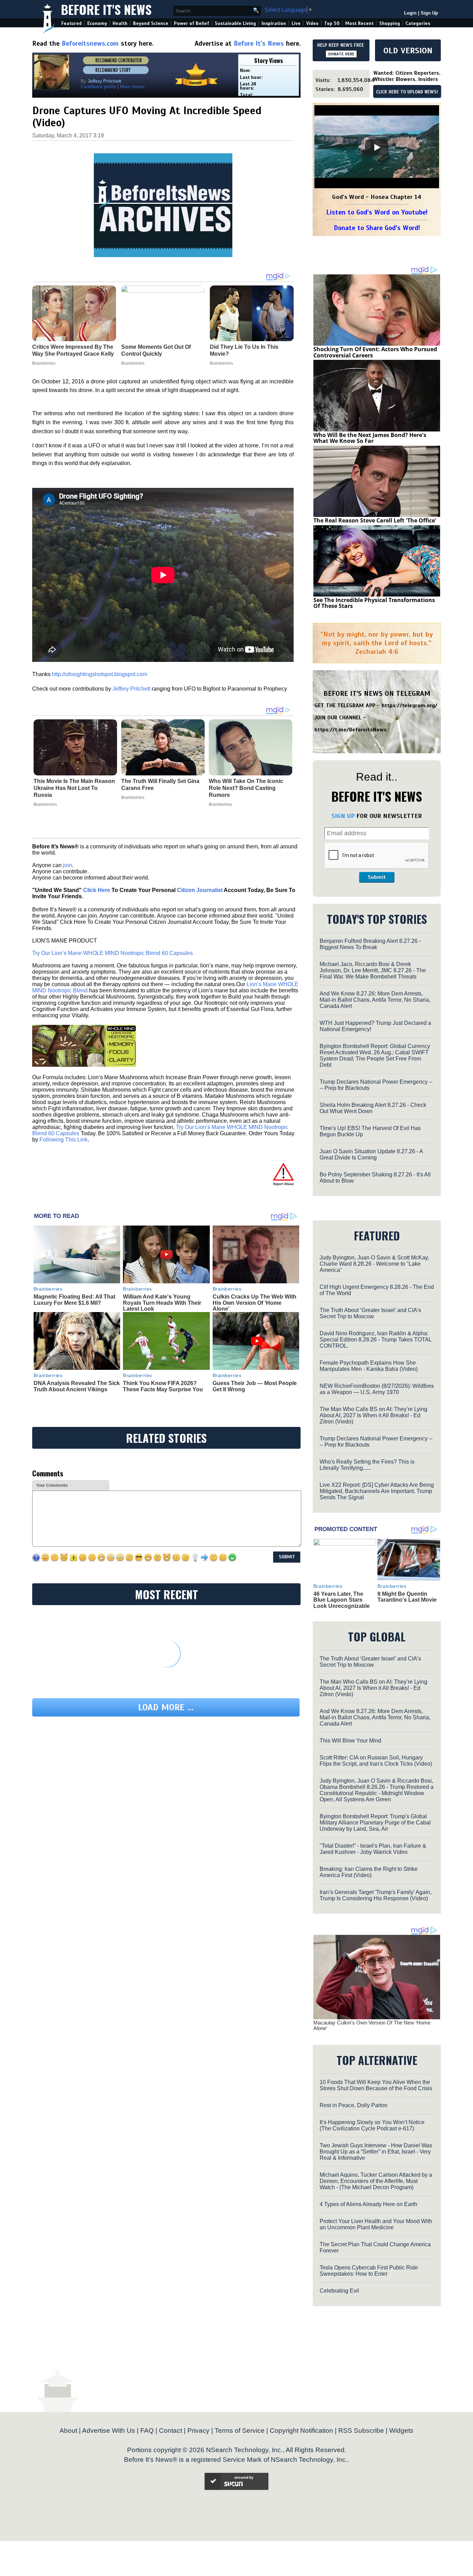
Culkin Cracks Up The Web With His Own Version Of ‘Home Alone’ (255, 1303)
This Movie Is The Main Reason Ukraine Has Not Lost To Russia (74, 788)
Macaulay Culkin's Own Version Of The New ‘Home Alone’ (372, 2026)
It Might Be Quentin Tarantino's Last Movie (407, 1597)
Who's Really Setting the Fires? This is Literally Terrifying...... (367, 1465)
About (68, 2431)
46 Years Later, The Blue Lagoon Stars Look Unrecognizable (342, 1600)
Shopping (390, 23)
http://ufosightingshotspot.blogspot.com (100, 674)
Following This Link (64, 1140)
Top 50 (332, 23)
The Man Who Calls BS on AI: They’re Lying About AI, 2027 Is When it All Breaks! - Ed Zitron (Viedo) (373, 1415)
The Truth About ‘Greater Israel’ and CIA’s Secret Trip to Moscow (370, 1313)
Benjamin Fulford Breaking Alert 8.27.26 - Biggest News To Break (370, 944)
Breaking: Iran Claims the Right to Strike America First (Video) (369, 1872)
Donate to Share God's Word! (377, 228)
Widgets (401, 2431)
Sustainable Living (235, 23)
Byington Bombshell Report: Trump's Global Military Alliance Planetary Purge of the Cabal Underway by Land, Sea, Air (375, 1823)
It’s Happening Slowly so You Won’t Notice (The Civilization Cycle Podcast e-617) (372, 2125)
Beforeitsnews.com (90, 43)
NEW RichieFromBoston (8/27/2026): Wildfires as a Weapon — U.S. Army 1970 (377, 1389)
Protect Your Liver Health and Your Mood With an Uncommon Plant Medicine (376, 2224)
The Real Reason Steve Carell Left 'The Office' (375, 520)
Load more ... (166, 1707)
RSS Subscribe (361, 2431)
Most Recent (359, 23)
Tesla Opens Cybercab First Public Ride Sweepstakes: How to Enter (369, 2271)
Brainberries (45, 804)
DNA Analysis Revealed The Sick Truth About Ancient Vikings (77, 1386)
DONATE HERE (341, 54)
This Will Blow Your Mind (350, 1741)
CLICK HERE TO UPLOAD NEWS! (407, 92)
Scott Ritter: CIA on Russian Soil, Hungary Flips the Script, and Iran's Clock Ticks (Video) (376, 1761)
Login (410, 13)
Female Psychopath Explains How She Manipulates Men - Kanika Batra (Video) (369, 1366)
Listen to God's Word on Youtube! (377, 212)
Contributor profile (98, 87)
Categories (418, 23)
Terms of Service (240, 2431)
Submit (377, 877)
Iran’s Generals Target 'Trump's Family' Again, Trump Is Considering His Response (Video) (376, 1895)
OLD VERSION (408, 51)
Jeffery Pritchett (131, 689)
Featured (72, 23)
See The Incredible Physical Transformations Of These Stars (374, 603)
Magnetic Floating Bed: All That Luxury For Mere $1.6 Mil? (74, 1300)
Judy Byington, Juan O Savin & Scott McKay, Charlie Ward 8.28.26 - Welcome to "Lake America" (374, 1264)
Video (312, 23)
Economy (97, 23)
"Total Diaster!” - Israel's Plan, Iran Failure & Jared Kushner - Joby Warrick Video (373, 1849)
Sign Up (429, 13)
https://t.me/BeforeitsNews (351, 730)
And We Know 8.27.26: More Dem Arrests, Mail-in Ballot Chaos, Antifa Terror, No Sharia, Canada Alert (375, 1000)
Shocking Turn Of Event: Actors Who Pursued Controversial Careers (375, 352)
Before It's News (106, 9)
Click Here (97, 890)
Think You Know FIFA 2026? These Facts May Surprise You (163, 1386)
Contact (171, 2431)
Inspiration (274, 23)
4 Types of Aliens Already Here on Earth (368, 2204)
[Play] (377, 147)
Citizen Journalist (200, 890)
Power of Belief (191, 23)
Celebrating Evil (339, 2291)
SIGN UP (343, 816)
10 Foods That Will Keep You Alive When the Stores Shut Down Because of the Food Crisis (376, 2085)
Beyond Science (151, 23)
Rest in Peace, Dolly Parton (354, 2105)
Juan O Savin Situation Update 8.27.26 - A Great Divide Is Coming (371, 1154)
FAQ (147, 2431)
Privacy (198, 2431)
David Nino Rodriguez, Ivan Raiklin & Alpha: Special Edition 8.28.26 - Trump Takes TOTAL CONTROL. (376, 1340)
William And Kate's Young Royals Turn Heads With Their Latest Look (162, 1303)
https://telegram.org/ (409, 706)
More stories (132, 87)
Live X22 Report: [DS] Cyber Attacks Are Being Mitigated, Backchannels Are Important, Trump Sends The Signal (377, 1491)
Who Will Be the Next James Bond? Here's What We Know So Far (370, 438)
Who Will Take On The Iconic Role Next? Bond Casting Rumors (246, 788)
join (68, 865)
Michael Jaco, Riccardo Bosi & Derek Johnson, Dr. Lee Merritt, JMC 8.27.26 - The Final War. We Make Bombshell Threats (373, 970)
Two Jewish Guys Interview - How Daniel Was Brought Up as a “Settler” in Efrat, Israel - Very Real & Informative (376, 2152)
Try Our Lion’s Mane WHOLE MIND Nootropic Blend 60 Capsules (113, 953)
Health (120, 23)
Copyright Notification (301, 2431)
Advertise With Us (109, 2431)
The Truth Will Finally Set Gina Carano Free (160, 785)
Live (296, 23)
